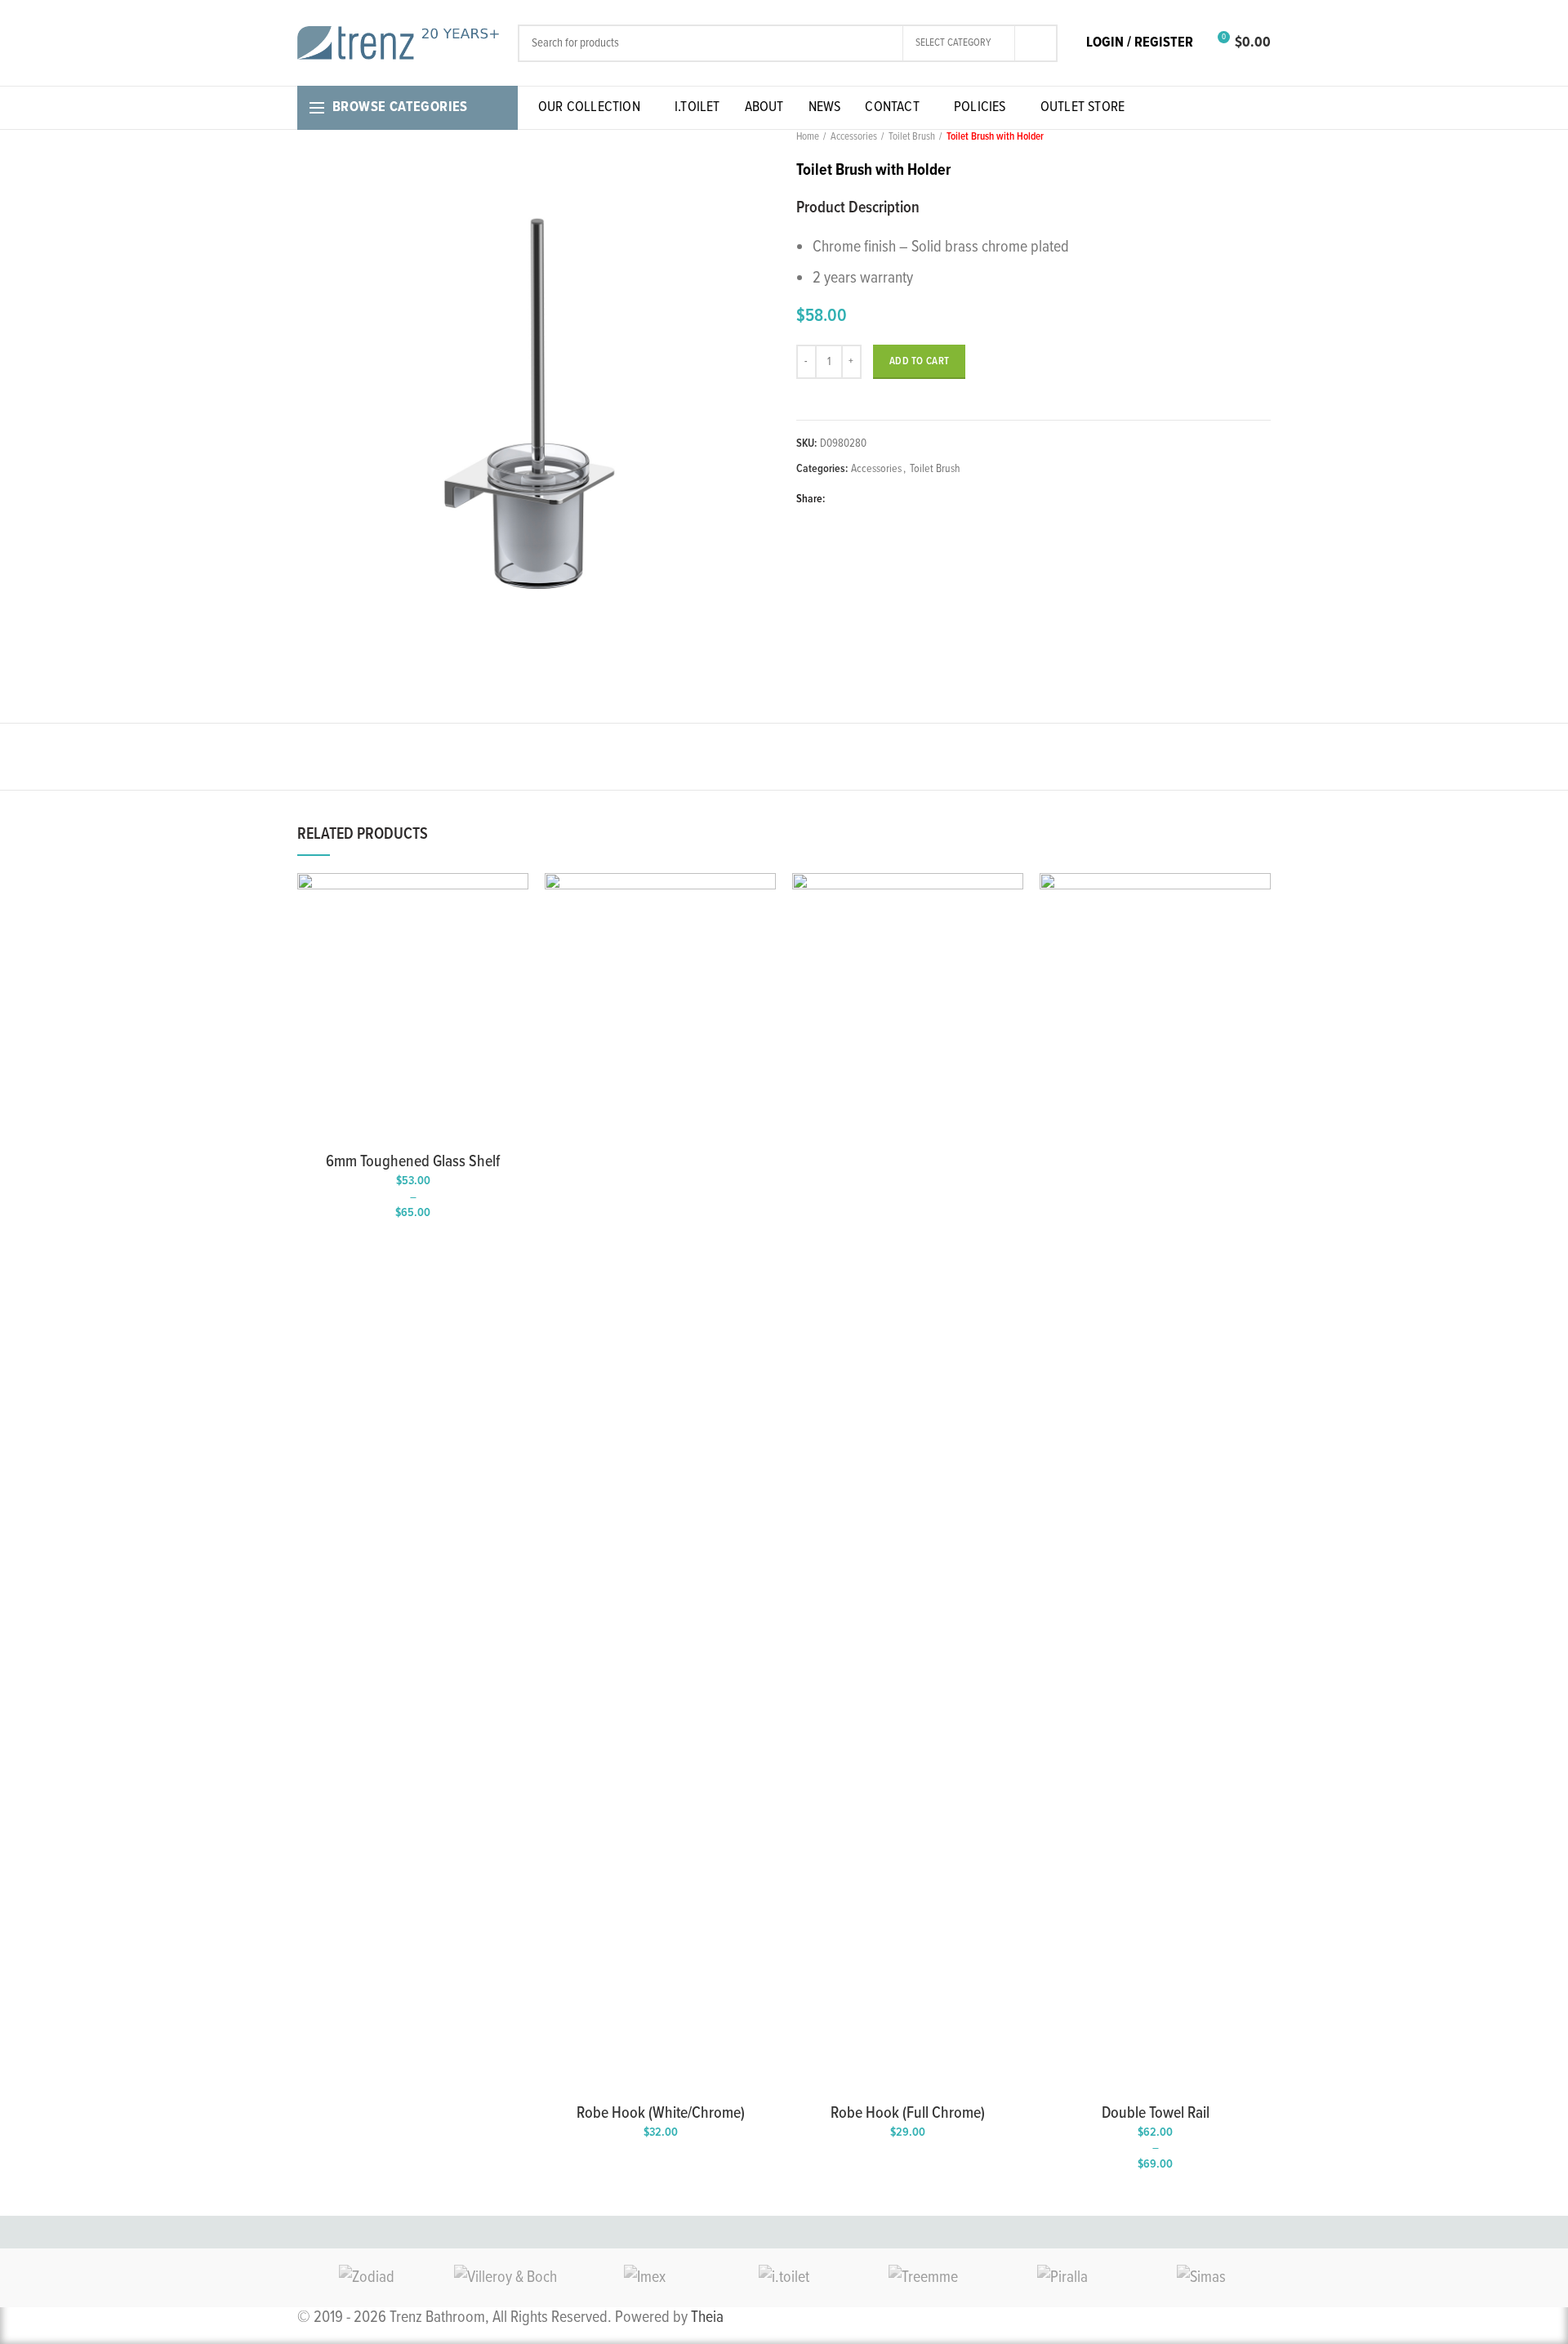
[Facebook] (841, 499)
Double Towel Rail (1156, 2114)
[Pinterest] (878, 499)
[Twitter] (860, 499)
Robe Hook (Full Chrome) (908, 2114)
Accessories (854, 137)
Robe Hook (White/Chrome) (661, 2114)
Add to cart (919, 361)
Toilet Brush (912, 137)
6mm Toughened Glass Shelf (413, 1162)
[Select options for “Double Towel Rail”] (1258, 900)
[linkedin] (897, 499)
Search (1036, 43)
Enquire (764, 936)
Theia (707, 2318)
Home (808, 137)
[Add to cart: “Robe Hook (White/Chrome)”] (764, 900)
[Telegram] (916, 499)
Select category (953, 43)
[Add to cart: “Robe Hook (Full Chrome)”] (1011, 900)
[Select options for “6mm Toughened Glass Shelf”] (516, 900)
